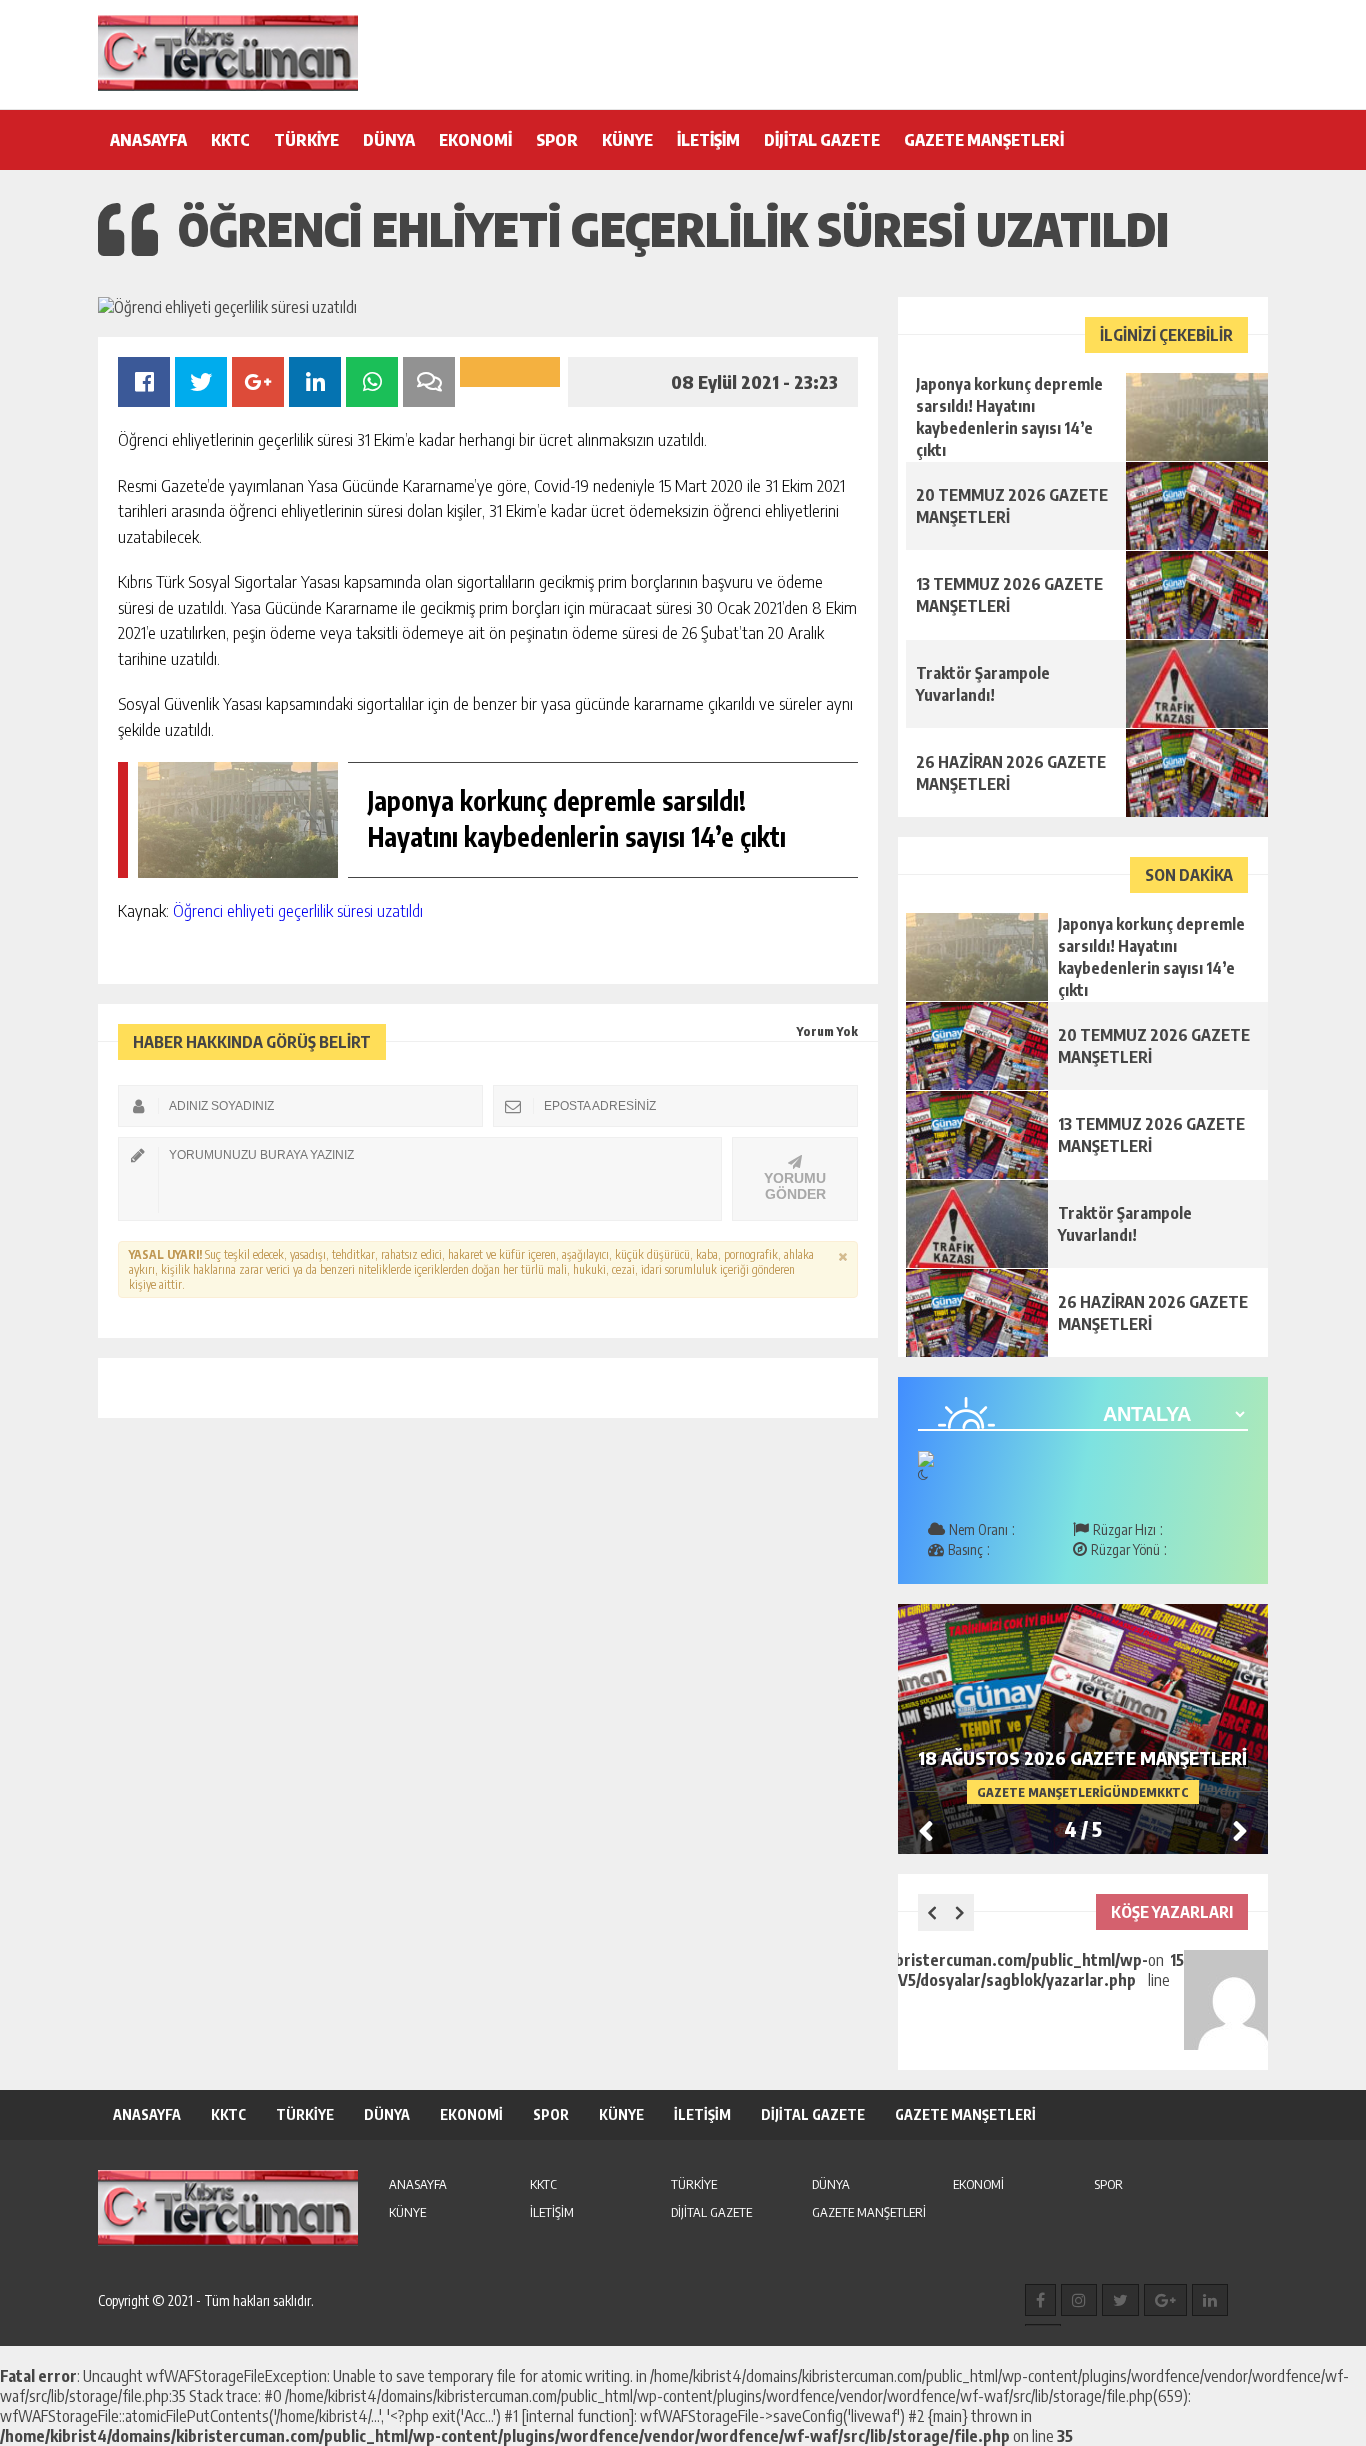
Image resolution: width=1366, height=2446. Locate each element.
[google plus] (1165, 2300)
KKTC (230, 140)
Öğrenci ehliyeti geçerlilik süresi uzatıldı (298, 910)
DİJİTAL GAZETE (822, 140)
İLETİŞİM (708, 140)
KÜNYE (627, 140)
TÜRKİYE (306, 140)
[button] (1240, 1830)
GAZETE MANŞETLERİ (984, 140)
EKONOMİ (475, 140)
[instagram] (1079, 2300)
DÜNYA (389, 140)
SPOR (557, 140)
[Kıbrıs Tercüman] (228, 53)
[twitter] (1120, 2300)
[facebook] (1040, 2300)
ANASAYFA (148, 140)
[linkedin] (1210, 2300)
